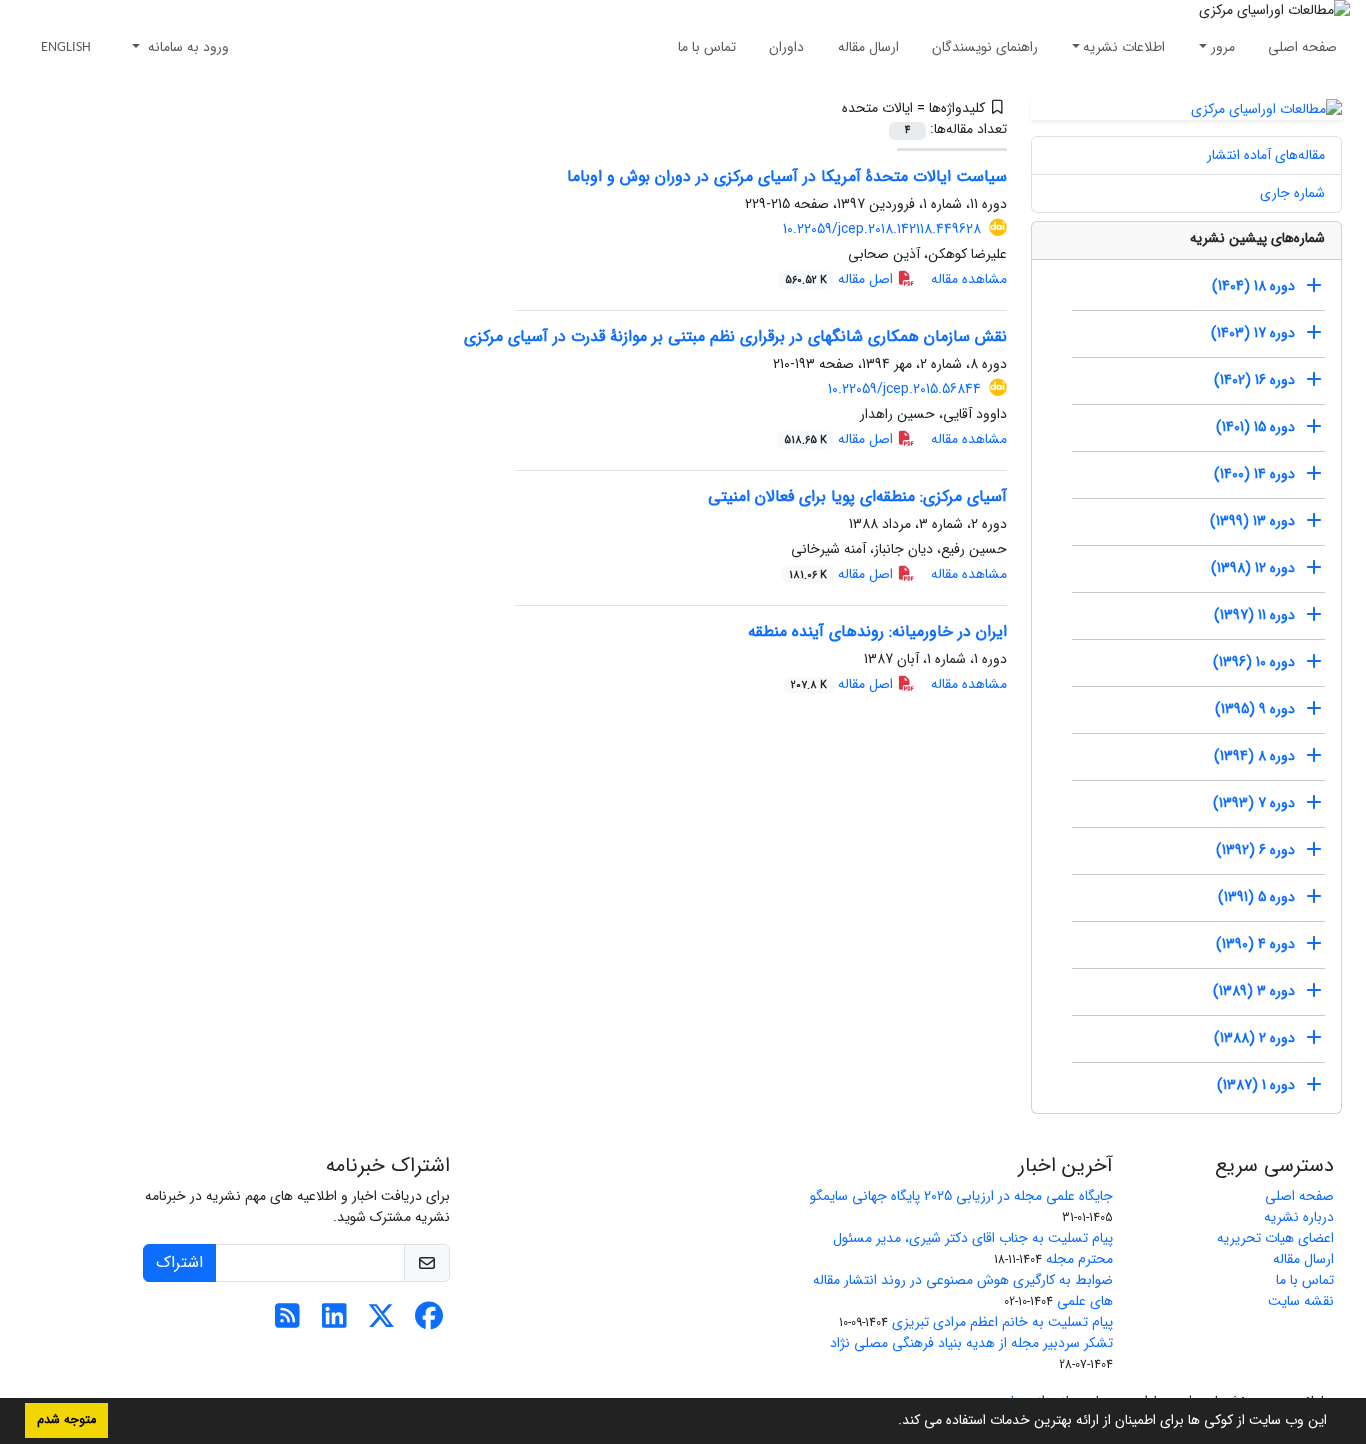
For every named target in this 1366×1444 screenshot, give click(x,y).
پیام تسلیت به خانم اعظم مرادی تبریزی (1002, 1322)
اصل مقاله (841, 279)
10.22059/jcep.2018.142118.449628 (882, 229)
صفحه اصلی (1302, 47)
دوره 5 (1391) (1256, 897)
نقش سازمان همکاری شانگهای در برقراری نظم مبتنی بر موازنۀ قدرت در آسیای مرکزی (735, 336)
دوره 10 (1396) (1254, 662)
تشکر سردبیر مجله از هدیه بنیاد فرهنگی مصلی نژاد (971, 1343)
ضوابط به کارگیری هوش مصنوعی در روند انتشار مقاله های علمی (963, 1290)
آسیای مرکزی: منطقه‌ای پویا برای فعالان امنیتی (857, 496)
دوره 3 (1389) (1254, 991)
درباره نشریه (1299, 1217)
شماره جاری (1292, 193)
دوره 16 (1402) (1254, 380)
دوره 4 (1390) (1255, 944)
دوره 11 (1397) (1254, 615)
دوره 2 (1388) (1254, 1038)
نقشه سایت (1301, 1301)
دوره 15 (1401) (1255, 427)
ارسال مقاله (868, 47)
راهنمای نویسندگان (985, 47)
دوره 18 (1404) (1253, 286)
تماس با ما (707, 47)
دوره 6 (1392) (1255, 850)
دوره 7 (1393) (1254, 803)
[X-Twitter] (381, 1322)
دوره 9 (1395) (1255, 709)
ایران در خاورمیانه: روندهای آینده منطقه (877, 631)
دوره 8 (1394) (1254, 756)
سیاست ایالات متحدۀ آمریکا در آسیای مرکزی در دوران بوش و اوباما (787, 176)
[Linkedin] (334, 1322)
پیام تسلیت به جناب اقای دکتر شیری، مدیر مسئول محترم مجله (973, 1248)
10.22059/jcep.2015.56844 (904, 389)
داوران (786, 47)
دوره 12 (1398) (1253, 568)
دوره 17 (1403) (1253, 333)
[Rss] (287, 1322)
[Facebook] (428, 1322)
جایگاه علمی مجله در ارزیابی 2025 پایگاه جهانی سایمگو (961, 1196)
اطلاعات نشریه (1124, 47)
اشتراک (179, 1262)
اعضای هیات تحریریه (1275, 1238)
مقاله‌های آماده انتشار (1266, 155)
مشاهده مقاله (969, 279)
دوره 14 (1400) (1254, 474)
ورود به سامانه (186, 47)
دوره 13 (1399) (1252, 521)
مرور (1223, 47)
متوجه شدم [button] (66, 1420)
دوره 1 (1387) (1256, 1085)
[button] (891, 1422)
